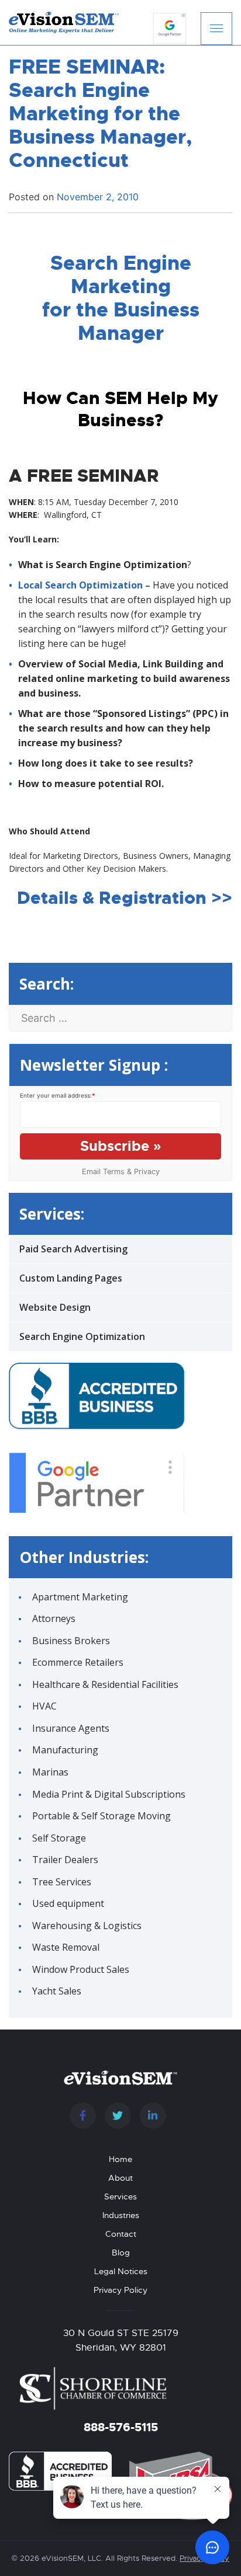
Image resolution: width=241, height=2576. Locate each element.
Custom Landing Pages (71, 1278)
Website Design (55, 1307)
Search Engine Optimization (82, 1336)
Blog (121, 2253)
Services (120, 2196)
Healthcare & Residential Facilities (105, 1684)
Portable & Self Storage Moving (101, 1816)
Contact (121, 2234)
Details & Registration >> (125, 898)
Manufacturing (65, 1750)
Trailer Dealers (65, 1860)
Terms (114, 1172)
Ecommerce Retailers (78, 1662)
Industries (121, 2215)
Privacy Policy (120, 2290)
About (120, 2178)
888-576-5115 (121, 2427)
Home (120, 2159)
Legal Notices (121, 2271)
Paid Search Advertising (73, 1249)
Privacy (147, 1172)
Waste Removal (66, 1947)
